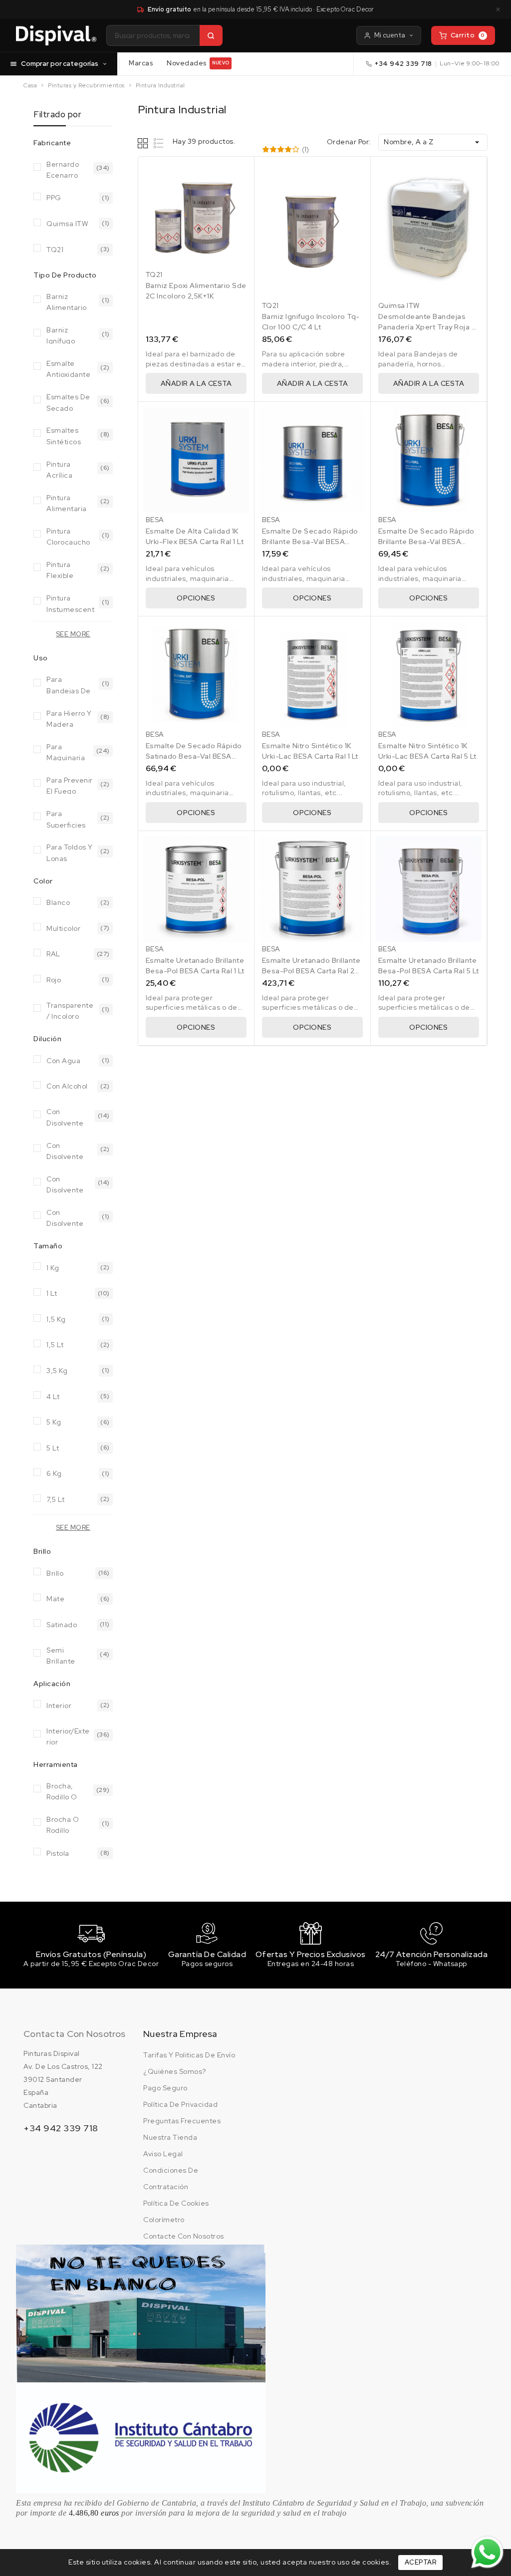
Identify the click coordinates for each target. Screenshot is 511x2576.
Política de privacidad (180, 2104)
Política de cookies (176, 2203)
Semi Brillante (61, 1655)
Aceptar (421, 2562)
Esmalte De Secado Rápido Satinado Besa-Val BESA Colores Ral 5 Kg (194, 756)
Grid (144, 143)
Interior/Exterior (68, 1736)
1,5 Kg (56, 1319)
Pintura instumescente (70, 603)
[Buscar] (211, 35)
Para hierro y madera (69, 718)
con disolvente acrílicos (65, 1116)
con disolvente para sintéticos (65, 1184)
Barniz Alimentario (67, 301)
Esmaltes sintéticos (64, 435)
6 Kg (54, 1473)
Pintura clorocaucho (68, 536)
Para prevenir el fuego (70, 785)
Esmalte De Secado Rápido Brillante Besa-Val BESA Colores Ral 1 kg (310, 542)
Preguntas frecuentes (182, 2121)
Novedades (198, 63)
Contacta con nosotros (74, 2034)
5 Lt (53, 1448)
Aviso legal (163, 2154)
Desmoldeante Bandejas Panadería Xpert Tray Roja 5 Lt (427, 327)
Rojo (54, 980)
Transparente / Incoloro (70, 1010)
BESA (155, 520)
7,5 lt (55, 1499)
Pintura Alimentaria (67, 502)
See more (73, 634)
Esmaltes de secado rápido (68, 402)
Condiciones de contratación (171, 2178)
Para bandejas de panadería (69, 684)
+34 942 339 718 (403, 64)
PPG (54, 198)
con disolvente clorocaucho (68, 1150)
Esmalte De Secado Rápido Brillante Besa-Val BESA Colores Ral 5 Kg (426, 542)
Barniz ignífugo (61, 335)
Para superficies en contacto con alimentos (68, 818)
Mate (55, 1599)
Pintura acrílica (59, 469)
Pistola (58, 1853)
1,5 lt (55, 1345)
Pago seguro (165, 2088)
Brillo (55, 1573)
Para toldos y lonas (70, 852)
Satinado (62, 1625)
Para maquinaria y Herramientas (66, 751)
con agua (63, 1061)
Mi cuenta (390, 35)
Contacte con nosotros (184, 2236)
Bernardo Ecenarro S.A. (63, 169)
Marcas (141, 63)
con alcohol (67, 1086)
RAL (53, 954)
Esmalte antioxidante (68, 368)
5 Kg (54, 1422)
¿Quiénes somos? (175, 2071)
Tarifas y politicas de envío (189, 2055)
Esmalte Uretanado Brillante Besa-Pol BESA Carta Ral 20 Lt (311, 971)
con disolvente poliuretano (66, 1217)
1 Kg (53, 1268)
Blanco (58, 902)
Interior (59, 1706)
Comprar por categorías (60, 63)
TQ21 (55, 250)
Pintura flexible (60, 569)
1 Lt (52, 1293)
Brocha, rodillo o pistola (62, 1791)
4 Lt (53, 1397)
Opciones (196, 598)
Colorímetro (164, 2220)
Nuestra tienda (170, 2137)
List (159, 143)
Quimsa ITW (67, 224)
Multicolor (63, 928)
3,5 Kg (57, 1371)
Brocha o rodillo (63, 1824)
